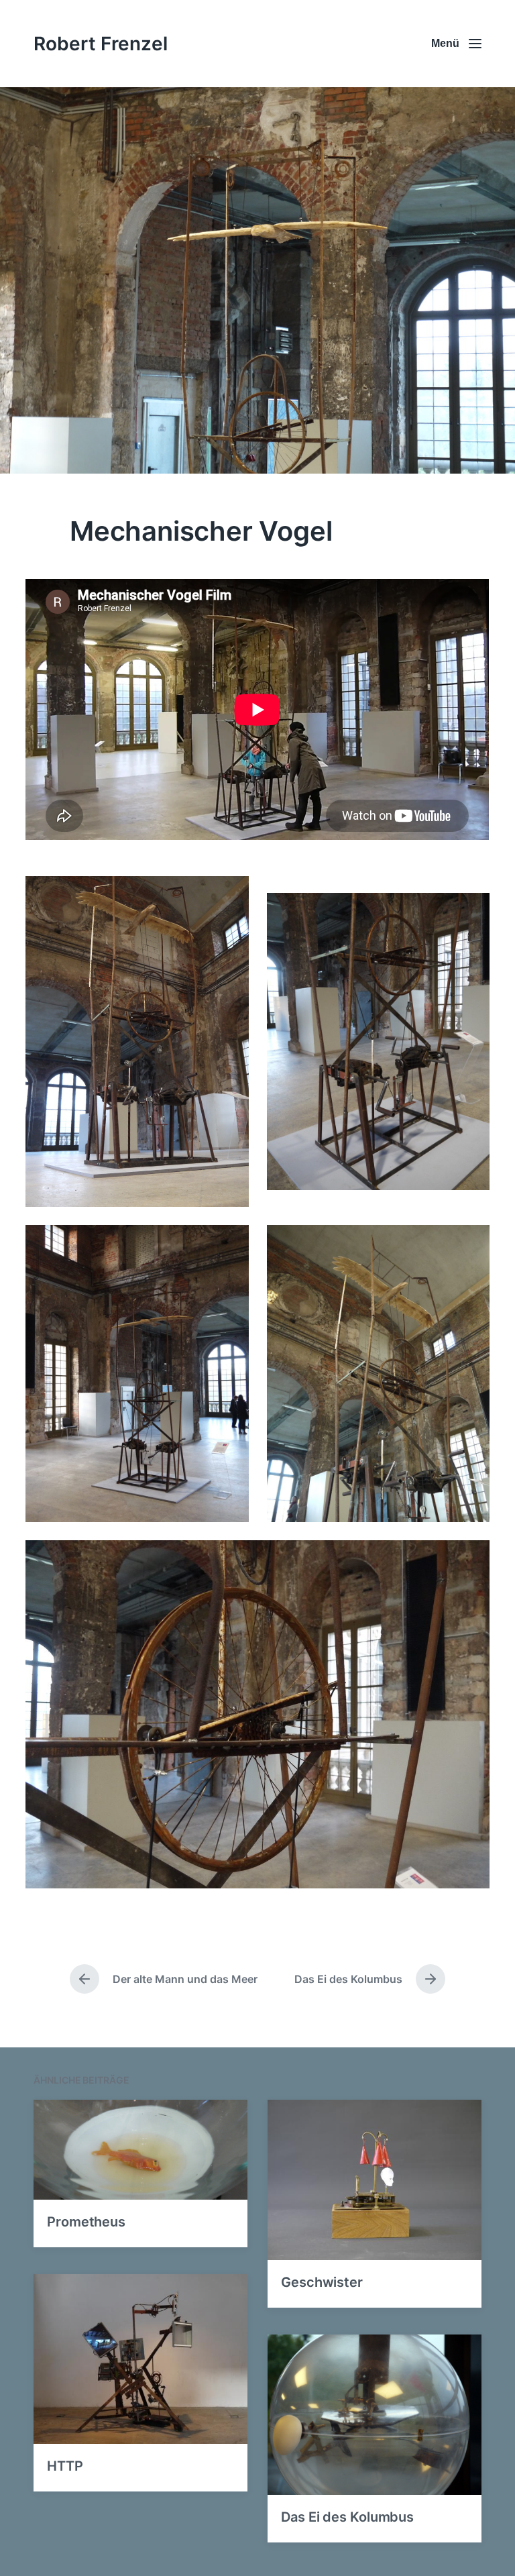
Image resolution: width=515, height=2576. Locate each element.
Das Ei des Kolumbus (347, 2517)
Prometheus (86, 2222)
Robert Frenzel (101, 44)
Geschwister (322, 2282)
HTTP (65, 2466)
